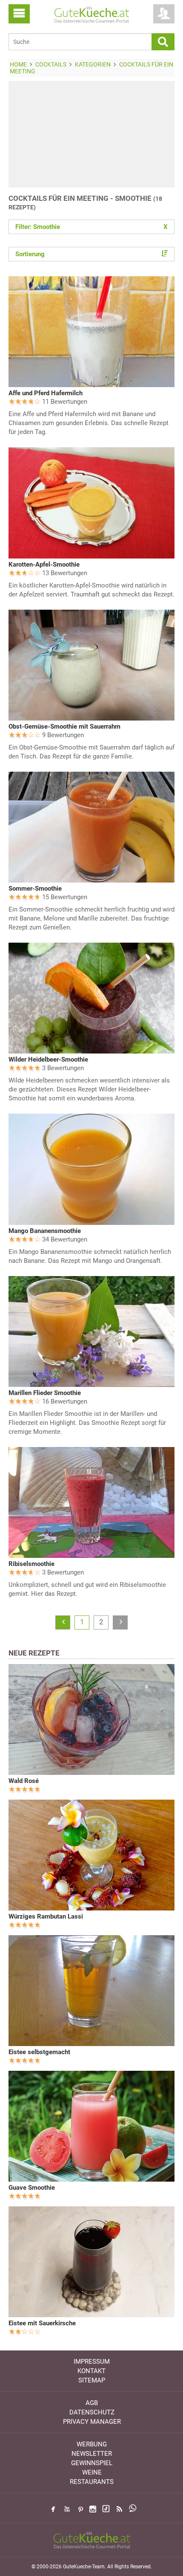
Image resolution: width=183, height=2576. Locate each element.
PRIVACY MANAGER (92, 2422)
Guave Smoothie (32, 2188)
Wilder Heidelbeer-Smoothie (48, 1059)
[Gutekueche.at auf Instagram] (93, 2509)
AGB (92, 2403)
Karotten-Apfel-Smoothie (44, 564)
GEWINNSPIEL (92, 2463)
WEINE (92, 2472)
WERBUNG (92, 2444)
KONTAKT (91, 2371)
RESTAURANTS (92, 2482)
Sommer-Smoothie (35, 889)
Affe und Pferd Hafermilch (46, 393)
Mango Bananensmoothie (45, 1231)
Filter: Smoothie (91, 227)
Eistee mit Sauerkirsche (42, 2323)
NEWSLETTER (92, 2454)
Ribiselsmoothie (31, 1564)
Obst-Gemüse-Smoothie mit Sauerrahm (64, 726)
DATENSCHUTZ (92, 2412)
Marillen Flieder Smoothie (45, 1393)
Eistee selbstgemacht (39, 2052)
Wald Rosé (24, 1781)
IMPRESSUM (92, 2362)
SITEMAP (92, 2380)
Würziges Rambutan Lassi (46, 1916)
